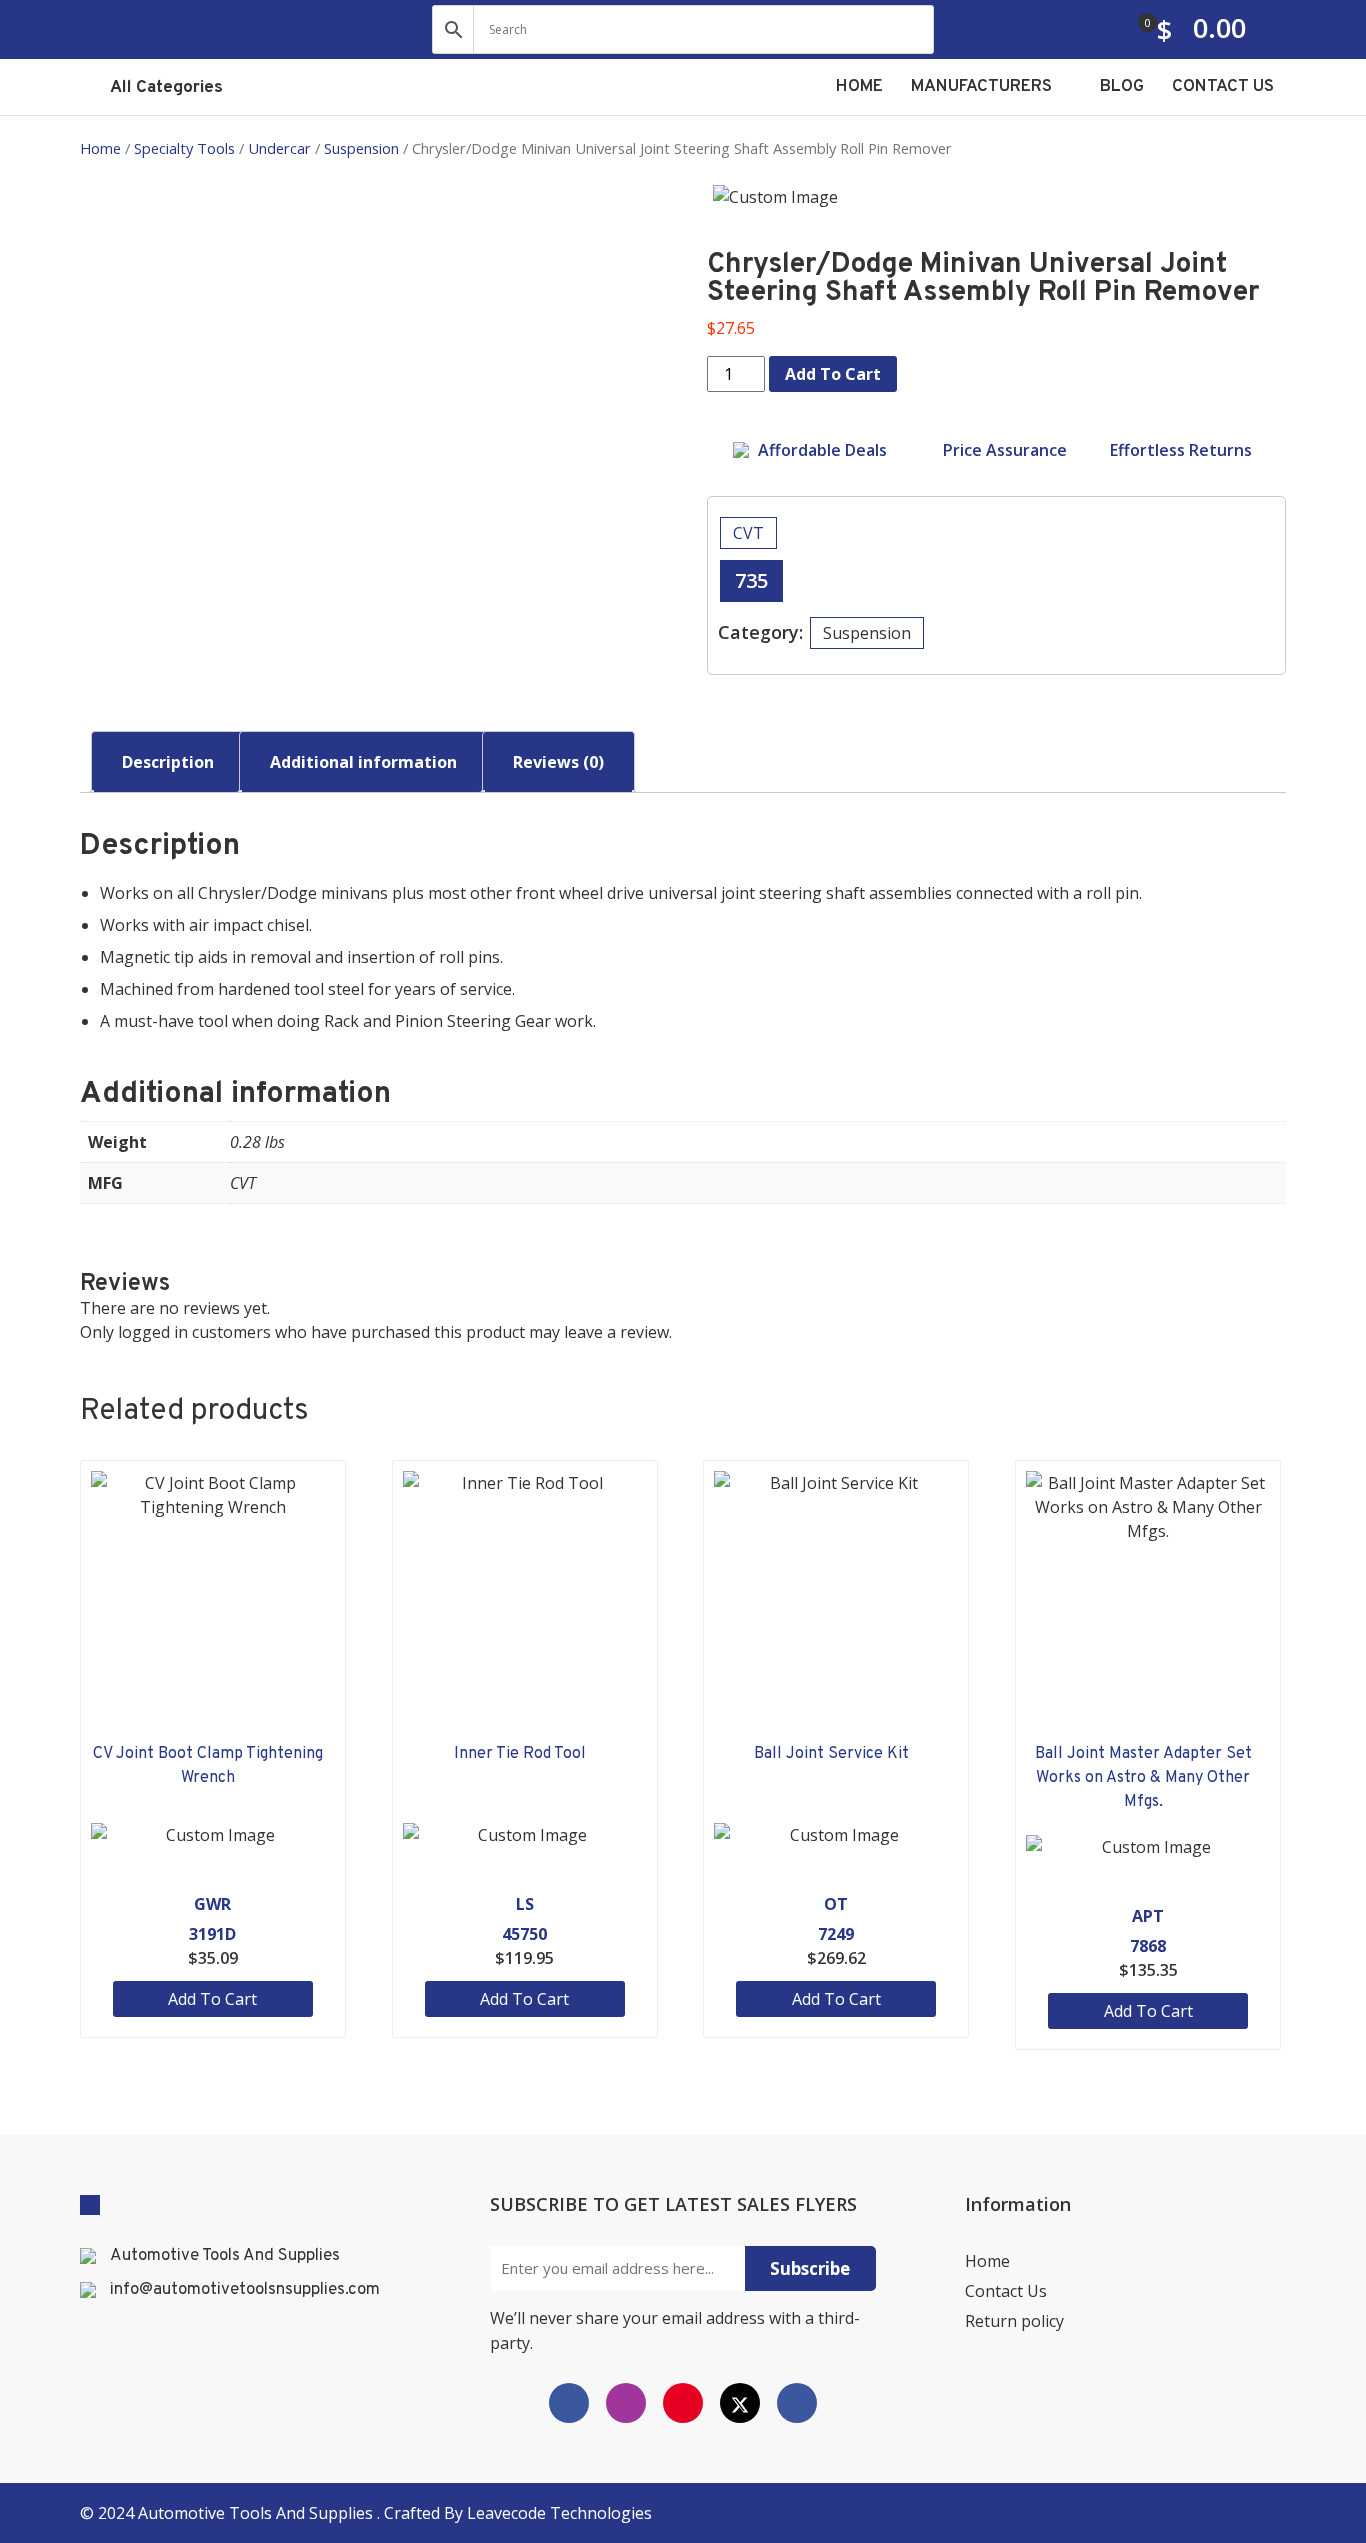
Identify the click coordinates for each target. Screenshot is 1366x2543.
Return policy (1014, 2321)
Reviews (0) (558, 762)
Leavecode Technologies (559, 2513)
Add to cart (833, 374)
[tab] (168, 762)
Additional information (363, 762)
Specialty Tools (184, 148)
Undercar (279, 148)
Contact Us (1006, 2291)
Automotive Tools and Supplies (257, 2513)
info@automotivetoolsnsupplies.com (245, 2290)
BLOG (1122, 87)
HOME (859, 87)
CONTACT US (1223, 87)
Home (100, 148)
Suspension (361, 148)
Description (168, 762)
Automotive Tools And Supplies (225, 2256)
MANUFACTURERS (983, 87)
